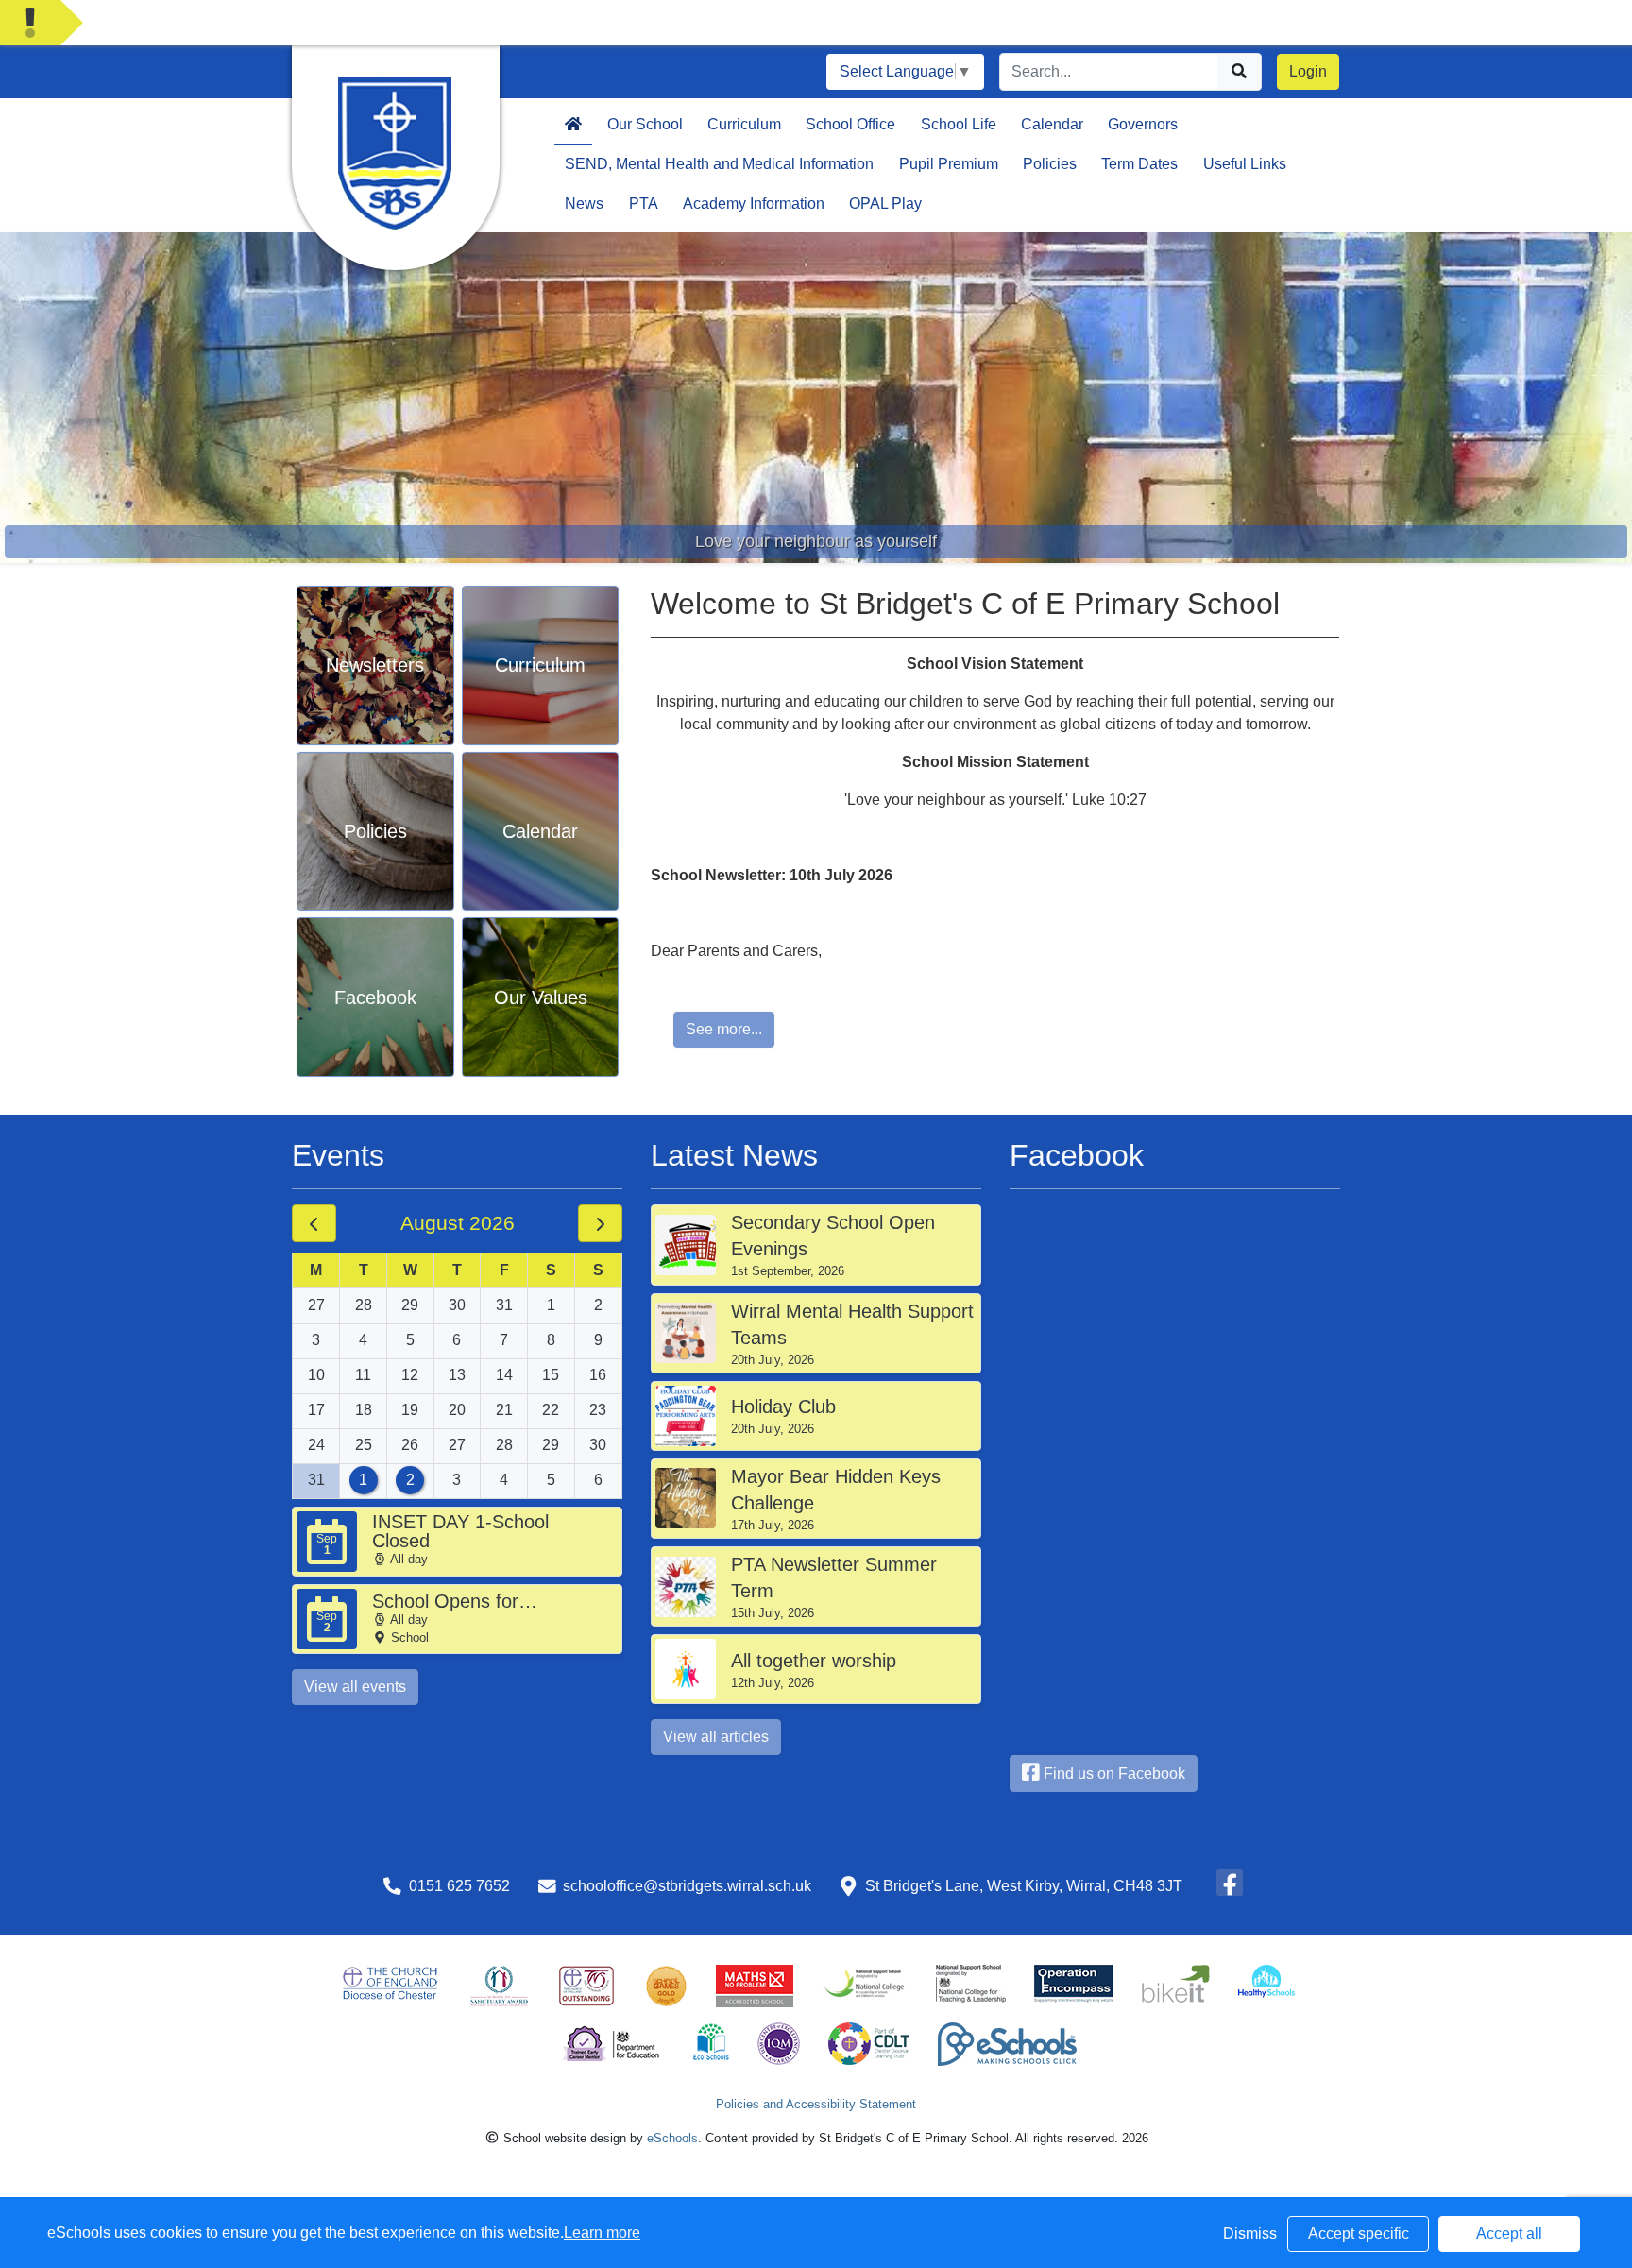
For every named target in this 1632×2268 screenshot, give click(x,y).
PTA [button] (644, 204)
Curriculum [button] (744, 124)
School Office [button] (850, 124)
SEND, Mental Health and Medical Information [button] (719, 164)
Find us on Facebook (1113, 1773)
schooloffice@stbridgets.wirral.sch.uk (687, 1886)
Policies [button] (1050, 164)
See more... (724, 1029)
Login (1308, 71)
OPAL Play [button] (885, 204)
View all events (355, 1687)
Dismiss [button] (1250, 2234)
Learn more (602, 2233)
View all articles (716, 1737)
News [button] (584, 204)
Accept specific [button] (1359, 2234)
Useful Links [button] (1245, 164)
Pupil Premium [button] (949, 164)
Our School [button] (645, 124)
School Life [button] (959, 124)
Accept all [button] (1509, 2234)
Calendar (1052, 124)
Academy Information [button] (754, 204)
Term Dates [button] (1139, 164)
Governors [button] (1143, 124)
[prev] (314, 1223)
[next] (600, 1223)
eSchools (672, 2138)
